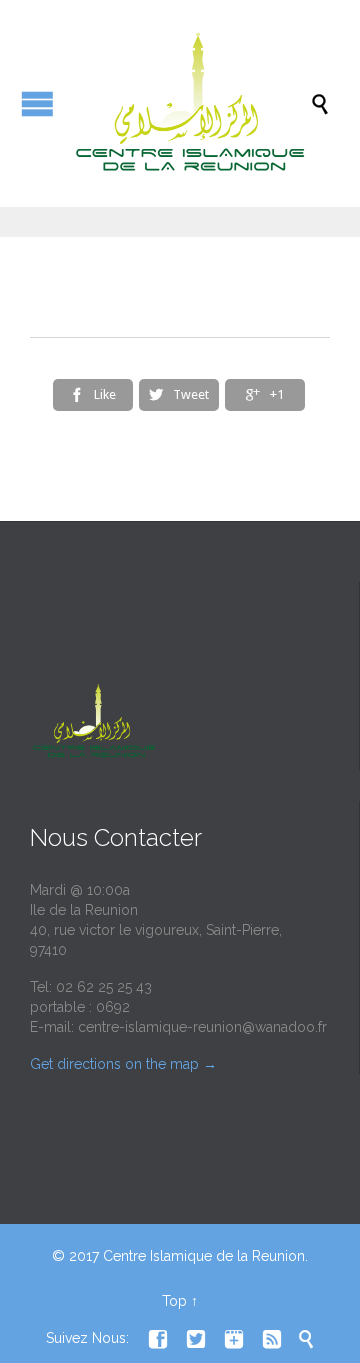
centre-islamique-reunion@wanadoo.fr (202, 1027)
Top (174, 1301)
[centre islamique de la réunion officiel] (190, 103)
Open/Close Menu (37, 103)
